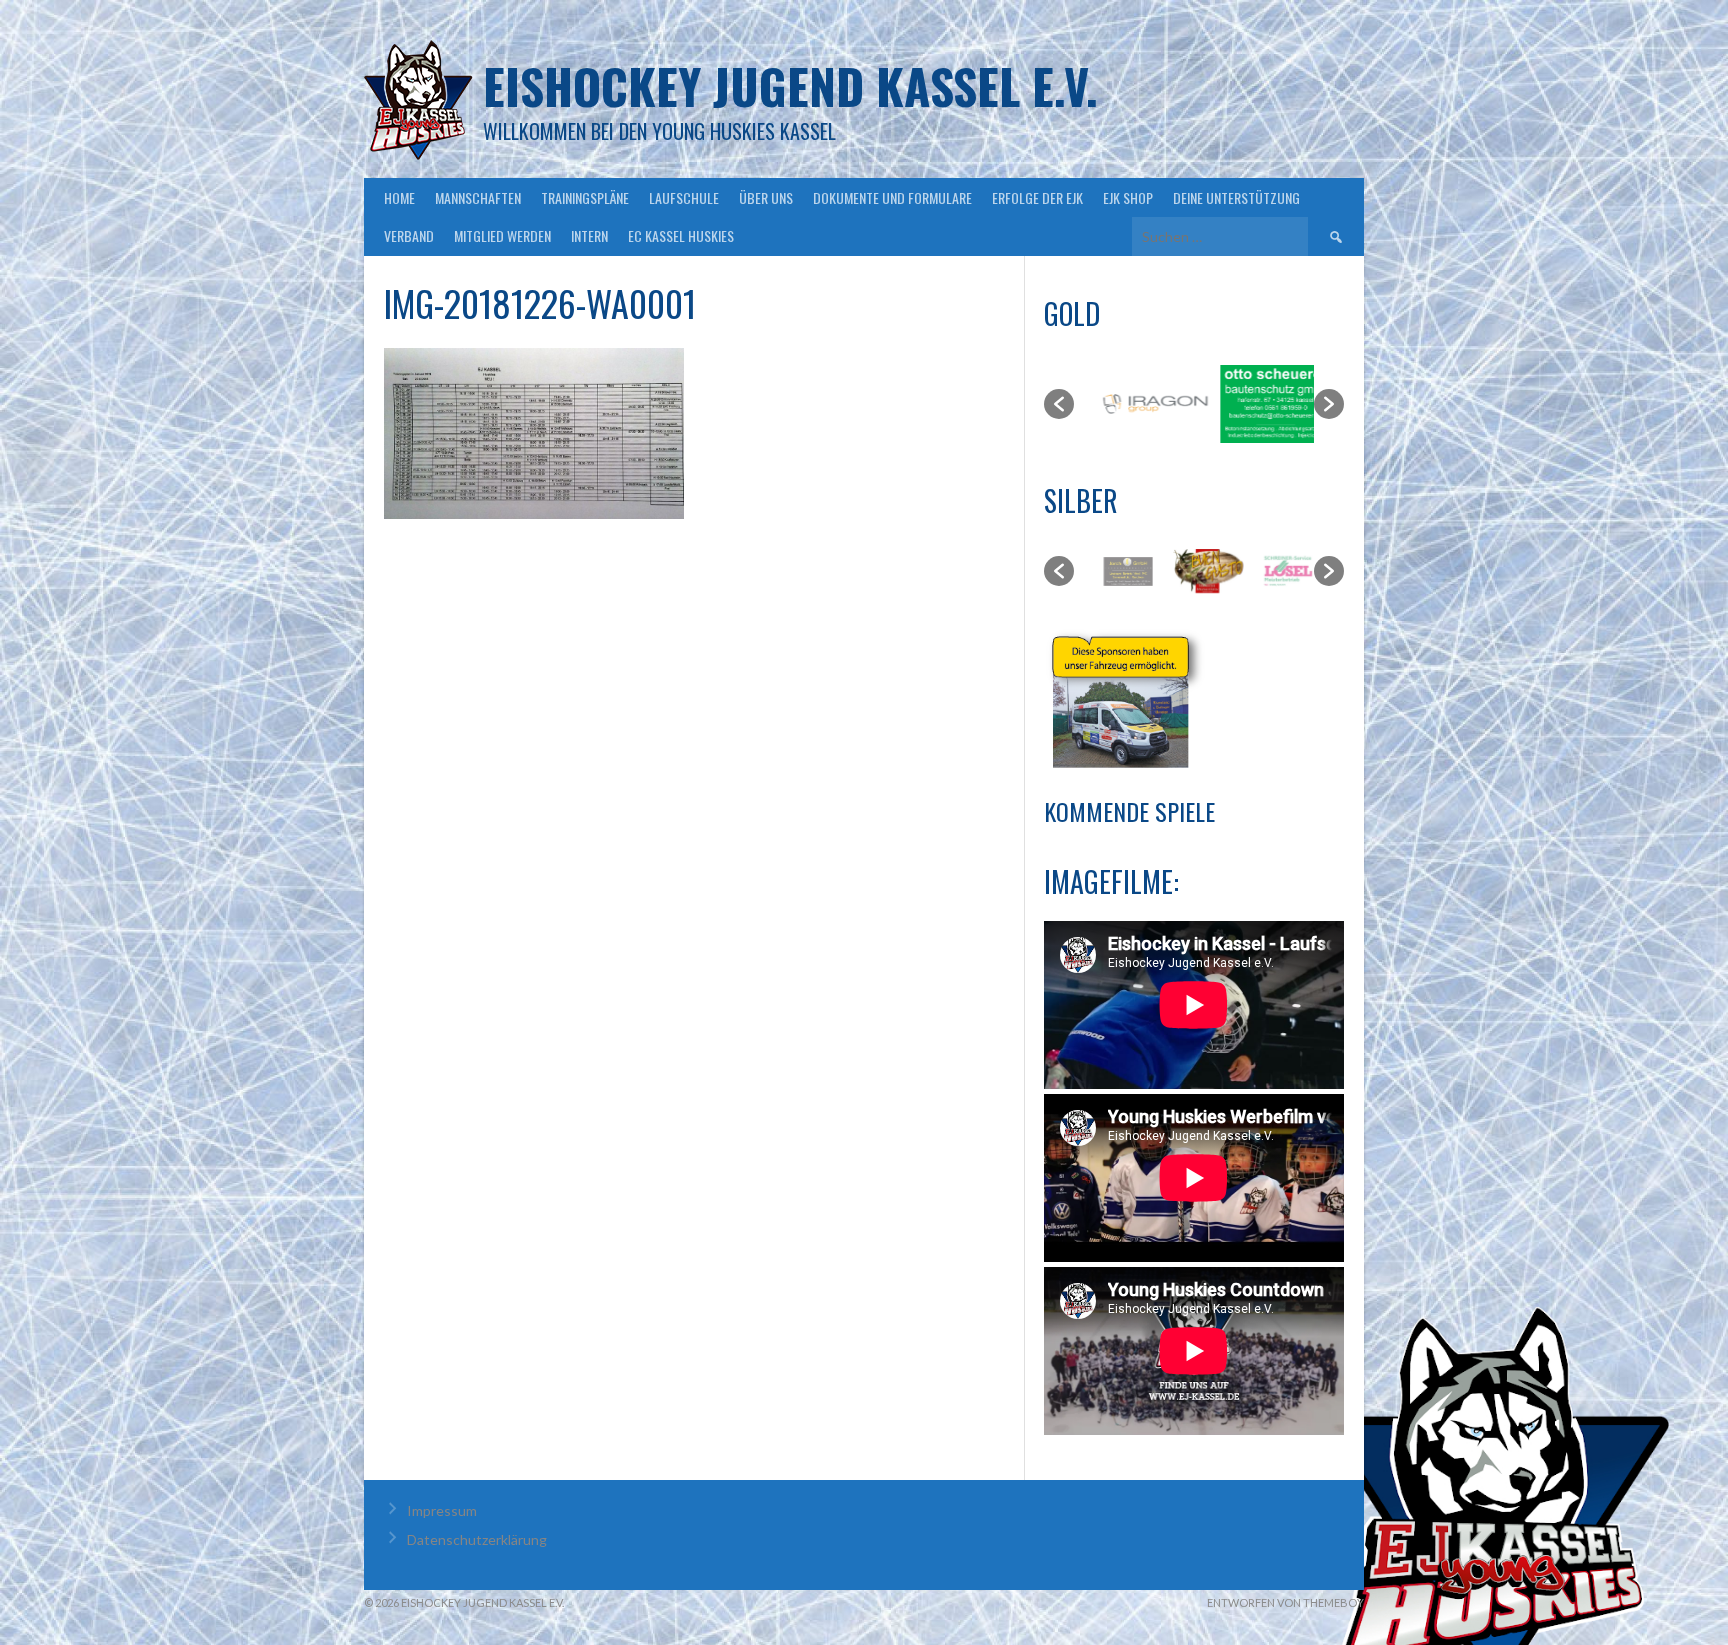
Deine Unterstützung (1236, 197)
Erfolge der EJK (1037, 197)
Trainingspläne (585, 197)
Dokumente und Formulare (892, 197)
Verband (409, 235)
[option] (1134, 404)
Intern (589, 235)
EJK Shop (1128, 197)
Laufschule (684, 197)
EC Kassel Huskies (681, 235)
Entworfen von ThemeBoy (1285, 1602)
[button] (1059, 404)
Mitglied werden (502, 235)
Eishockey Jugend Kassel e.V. (790, 85)
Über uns (766, 197)
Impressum (442, 1510)
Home (399, 197)
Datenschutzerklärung (477, 1539)
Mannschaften (478, 197)
